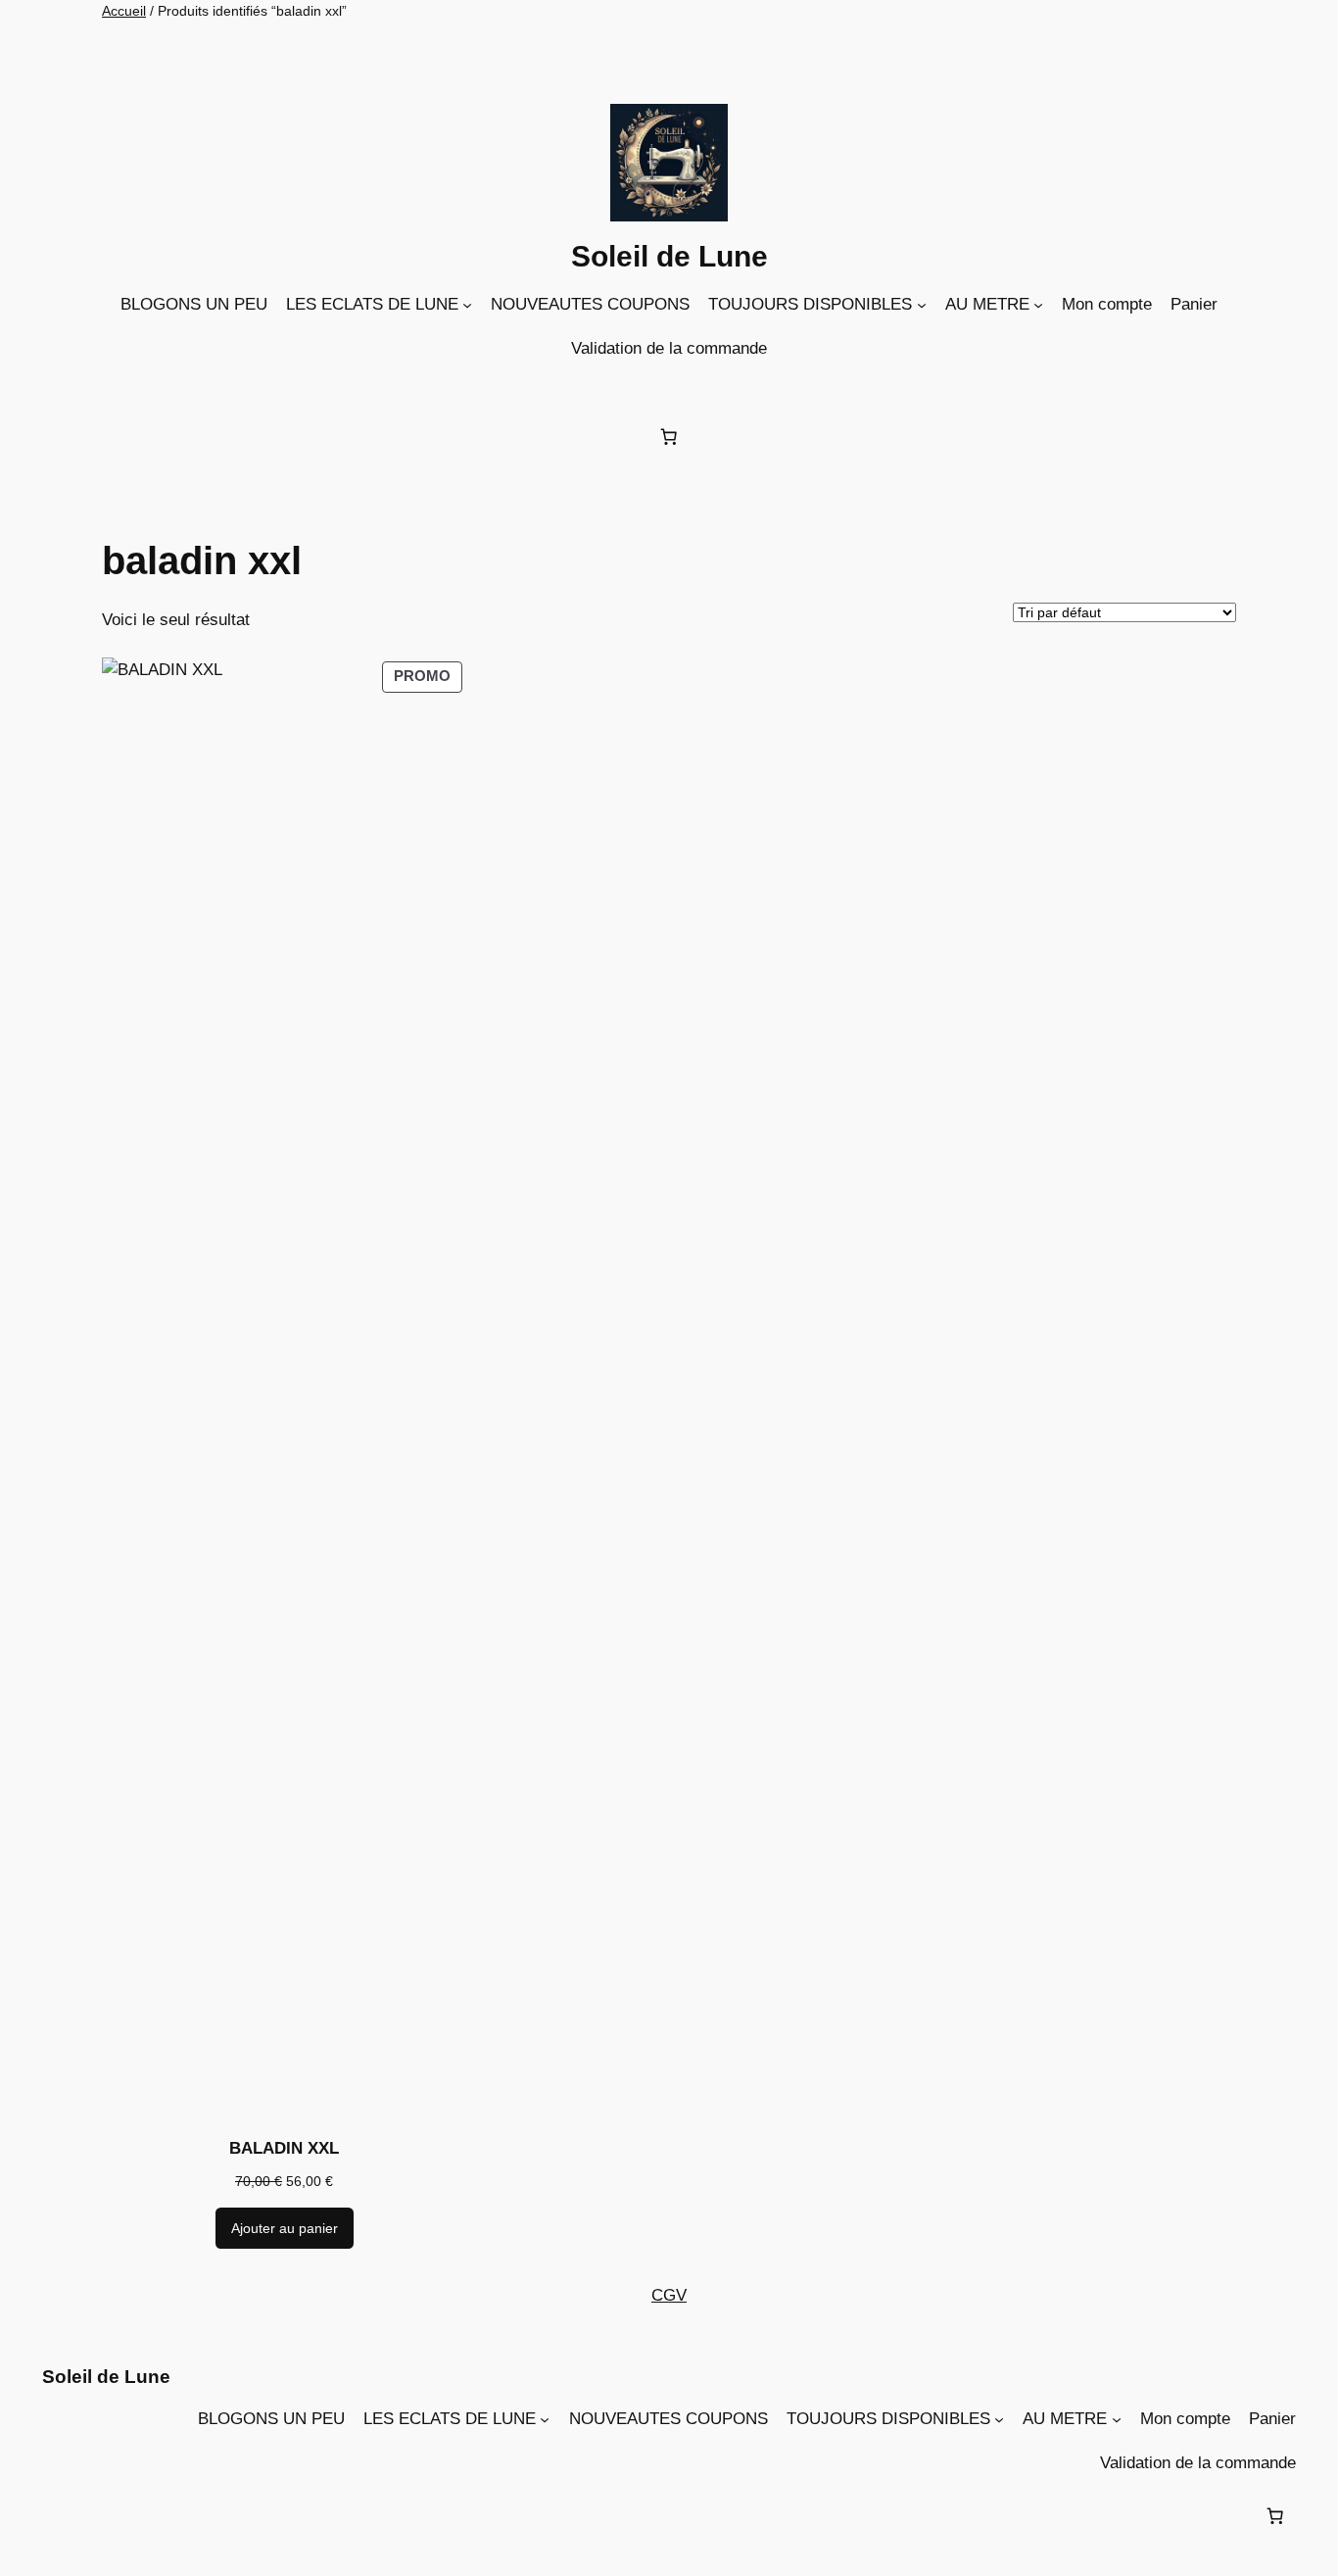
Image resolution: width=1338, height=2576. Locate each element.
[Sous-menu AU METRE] (1038, 305)
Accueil (124, 11)
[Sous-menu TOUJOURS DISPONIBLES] (922, 305)
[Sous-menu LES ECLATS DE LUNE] (467, 305)
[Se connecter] (673, 389)
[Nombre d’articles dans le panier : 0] (669, 436)
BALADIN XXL (284, 2148)
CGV (669, 2295)
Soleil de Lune (669, 256)
